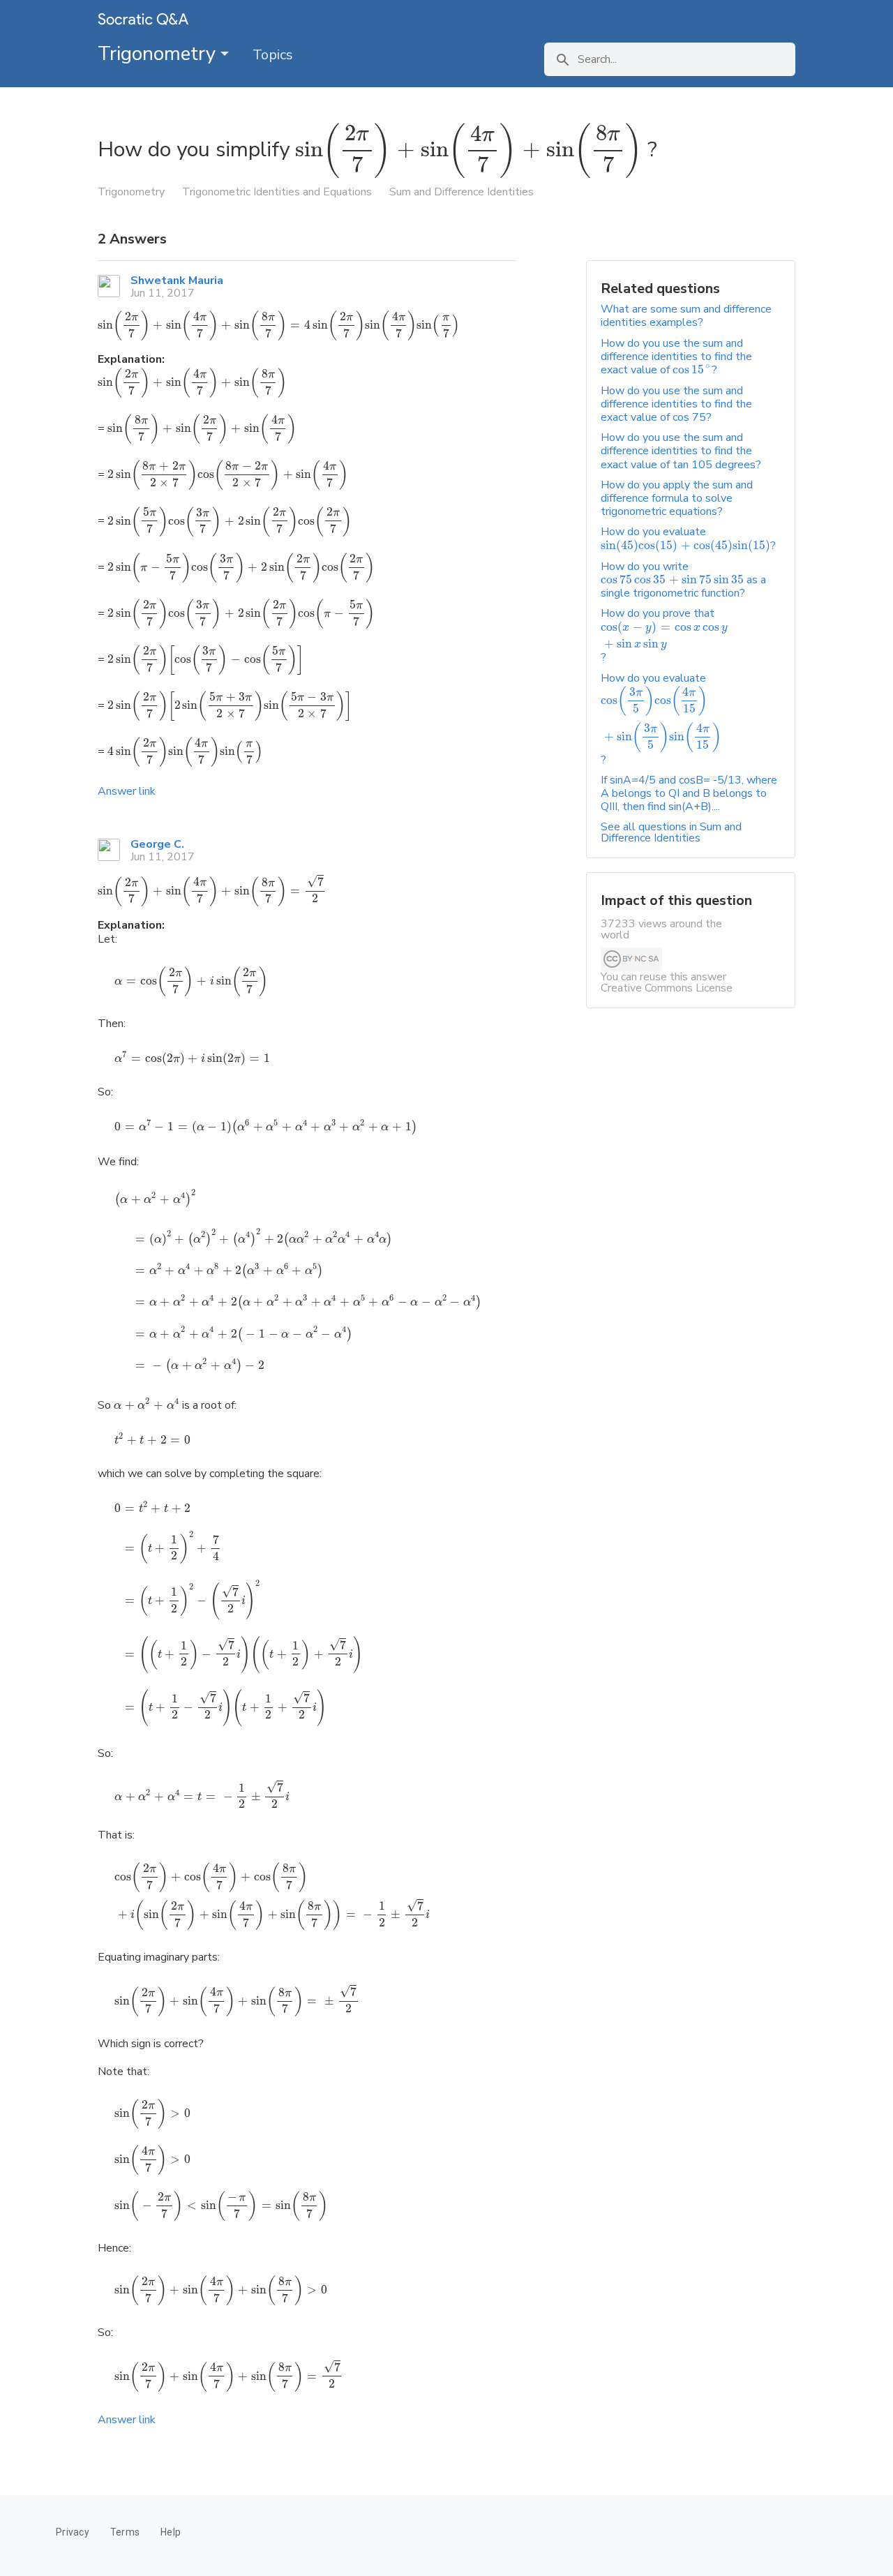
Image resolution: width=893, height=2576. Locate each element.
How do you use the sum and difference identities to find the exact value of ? (676, 357)
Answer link (127, 791)
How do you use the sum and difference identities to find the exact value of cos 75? (676, 404)
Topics (273, 55)
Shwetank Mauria (177, 280)
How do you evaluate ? (688, 538)
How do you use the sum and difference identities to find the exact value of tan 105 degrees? (681, 451)
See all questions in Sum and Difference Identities (671, 832)
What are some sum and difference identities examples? (686, 316)
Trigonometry (159, 54)
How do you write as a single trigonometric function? (683, 580)
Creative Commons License (667, 988)
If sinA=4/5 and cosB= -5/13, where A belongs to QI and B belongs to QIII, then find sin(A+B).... (689, 793)
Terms (125, 2532)
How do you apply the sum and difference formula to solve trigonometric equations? (677, 498)
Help (171, 2532)
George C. (157, 844)
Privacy (73, 2532)
